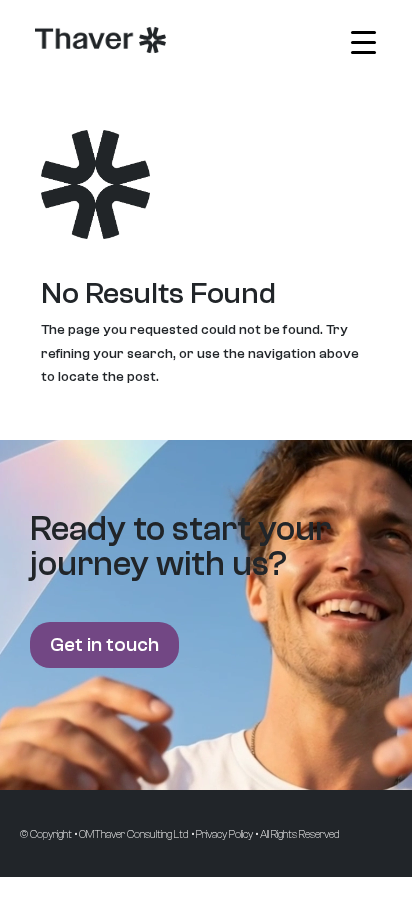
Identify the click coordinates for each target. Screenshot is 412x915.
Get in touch (104, 644)
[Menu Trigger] (363, 42)
